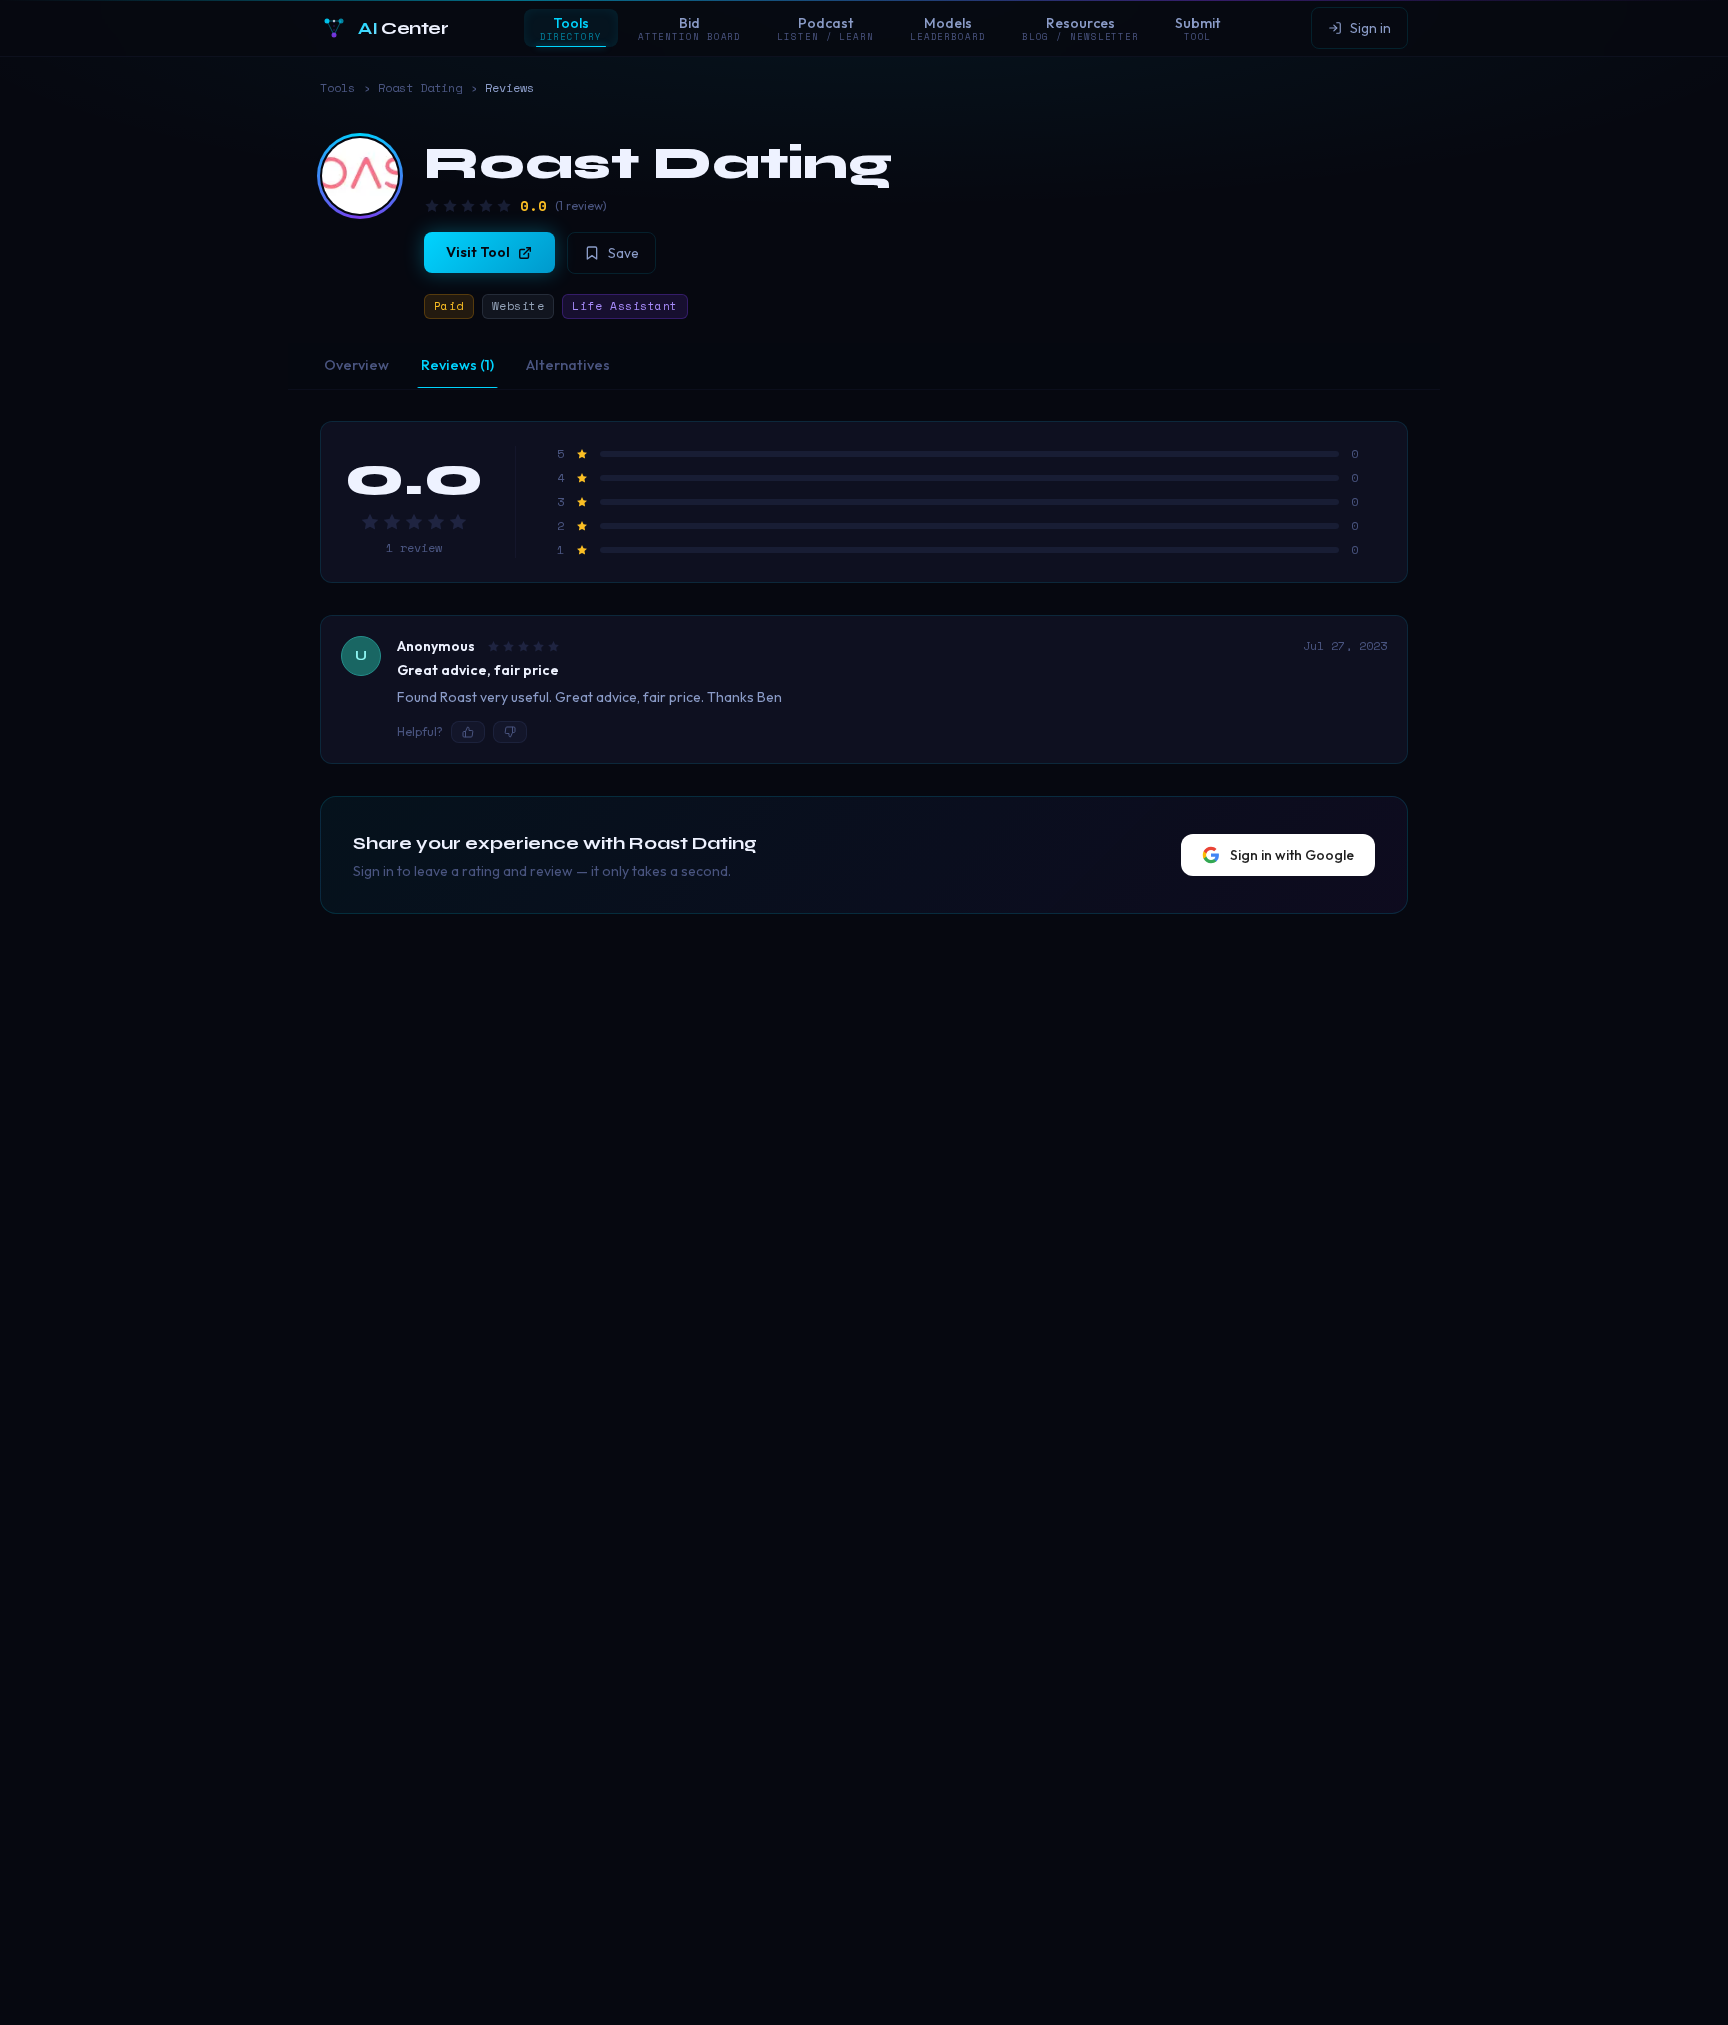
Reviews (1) (457, 365)
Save (623, 253)
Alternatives (568, 365)
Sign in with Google (1292, 855)
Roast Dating (420, 88)
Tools (337, 88)
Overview (356, 365)
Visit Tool (478, 252)
